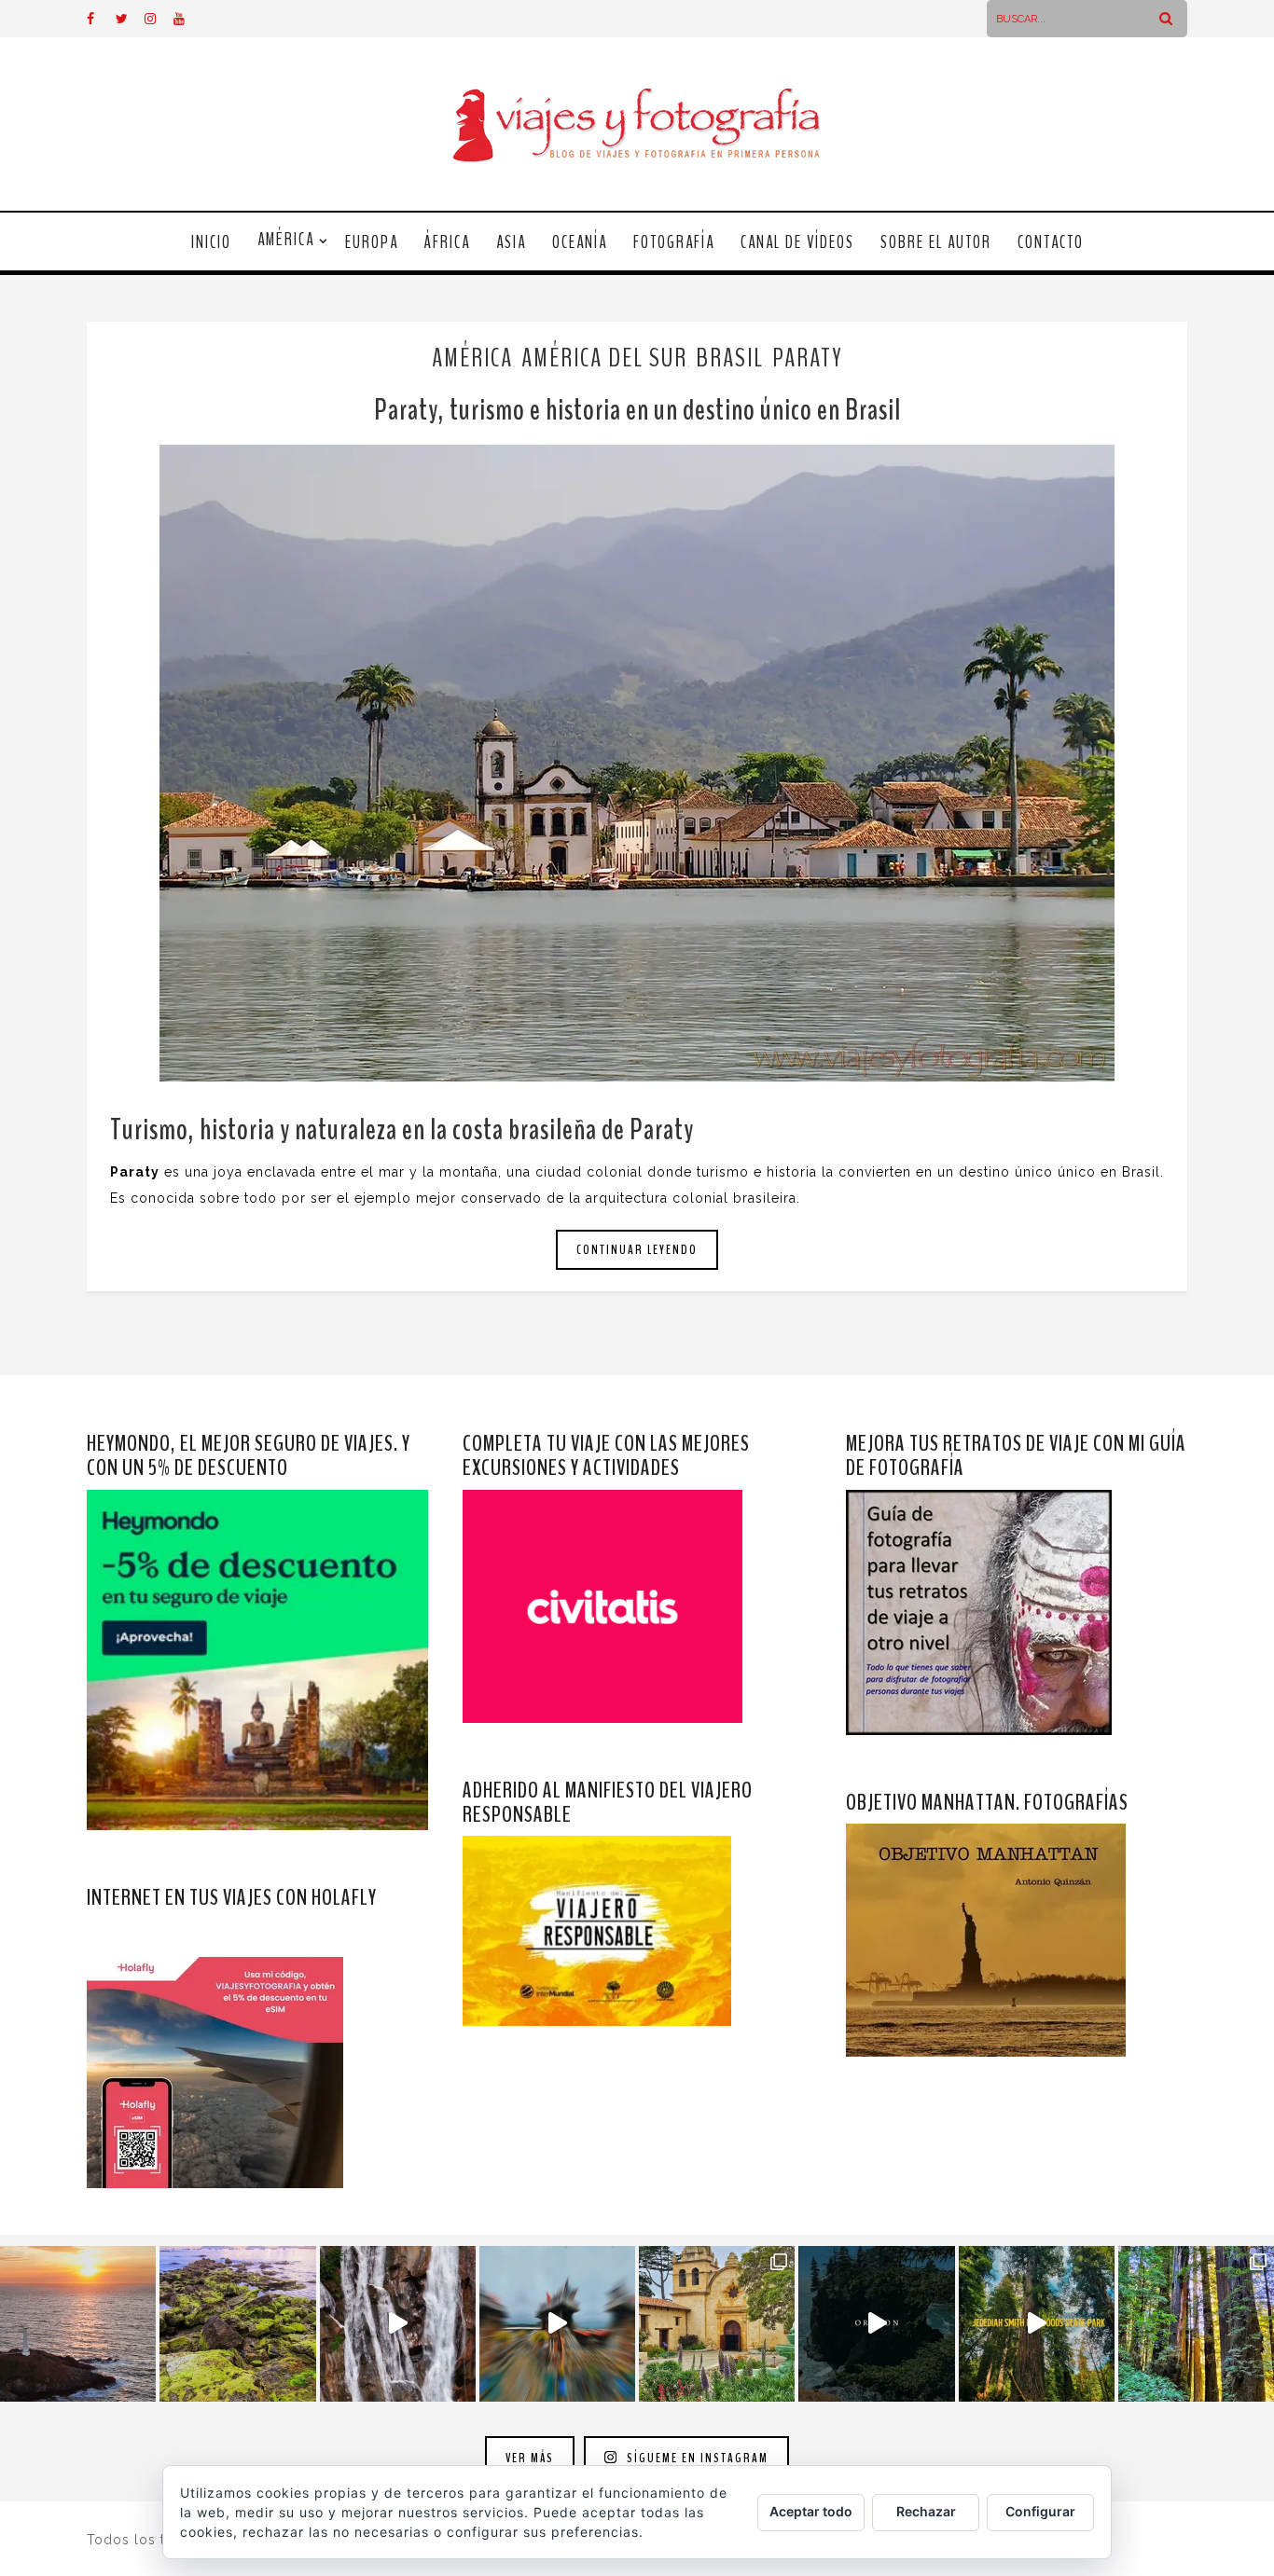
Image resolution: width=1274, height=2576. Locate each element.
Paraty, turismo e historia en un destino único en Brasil (637, 410)
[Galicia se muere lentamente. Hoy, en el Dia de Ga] (398, 2324)
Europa (372, 242)
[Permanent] (637, 763)
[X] (130, 19)
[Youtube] (187, 19)
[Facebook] (101, 19)
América (286, 240)
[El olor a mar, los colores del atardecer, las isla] (237, 2324)
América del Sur (604, 358)
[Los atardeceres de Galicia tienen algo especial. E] (78, 2324)
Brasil (730, 358)
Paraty (808, 358)
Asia (511, 242)
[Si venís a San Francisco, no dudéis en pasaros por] (557, 2324)
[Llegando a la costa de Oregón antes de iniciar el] (876, 2324)
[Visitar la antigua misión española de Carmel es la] (717, 2324)
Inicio (211, 242)
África (447, 242)
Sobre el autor (936, 242)
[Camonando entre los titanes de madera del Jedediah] (1037, 2324)
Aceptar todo (811, 2511)
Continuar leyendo (637, 1250)
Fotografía (674, 242)
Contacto (1051, 242)
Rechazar (926, 2511)
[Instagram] (159, 19)
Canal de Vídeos (797, 242)
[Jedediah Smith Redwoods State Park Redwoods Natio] (1196, 2324)
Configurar (1040, 2511)
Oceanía (580, 242)
